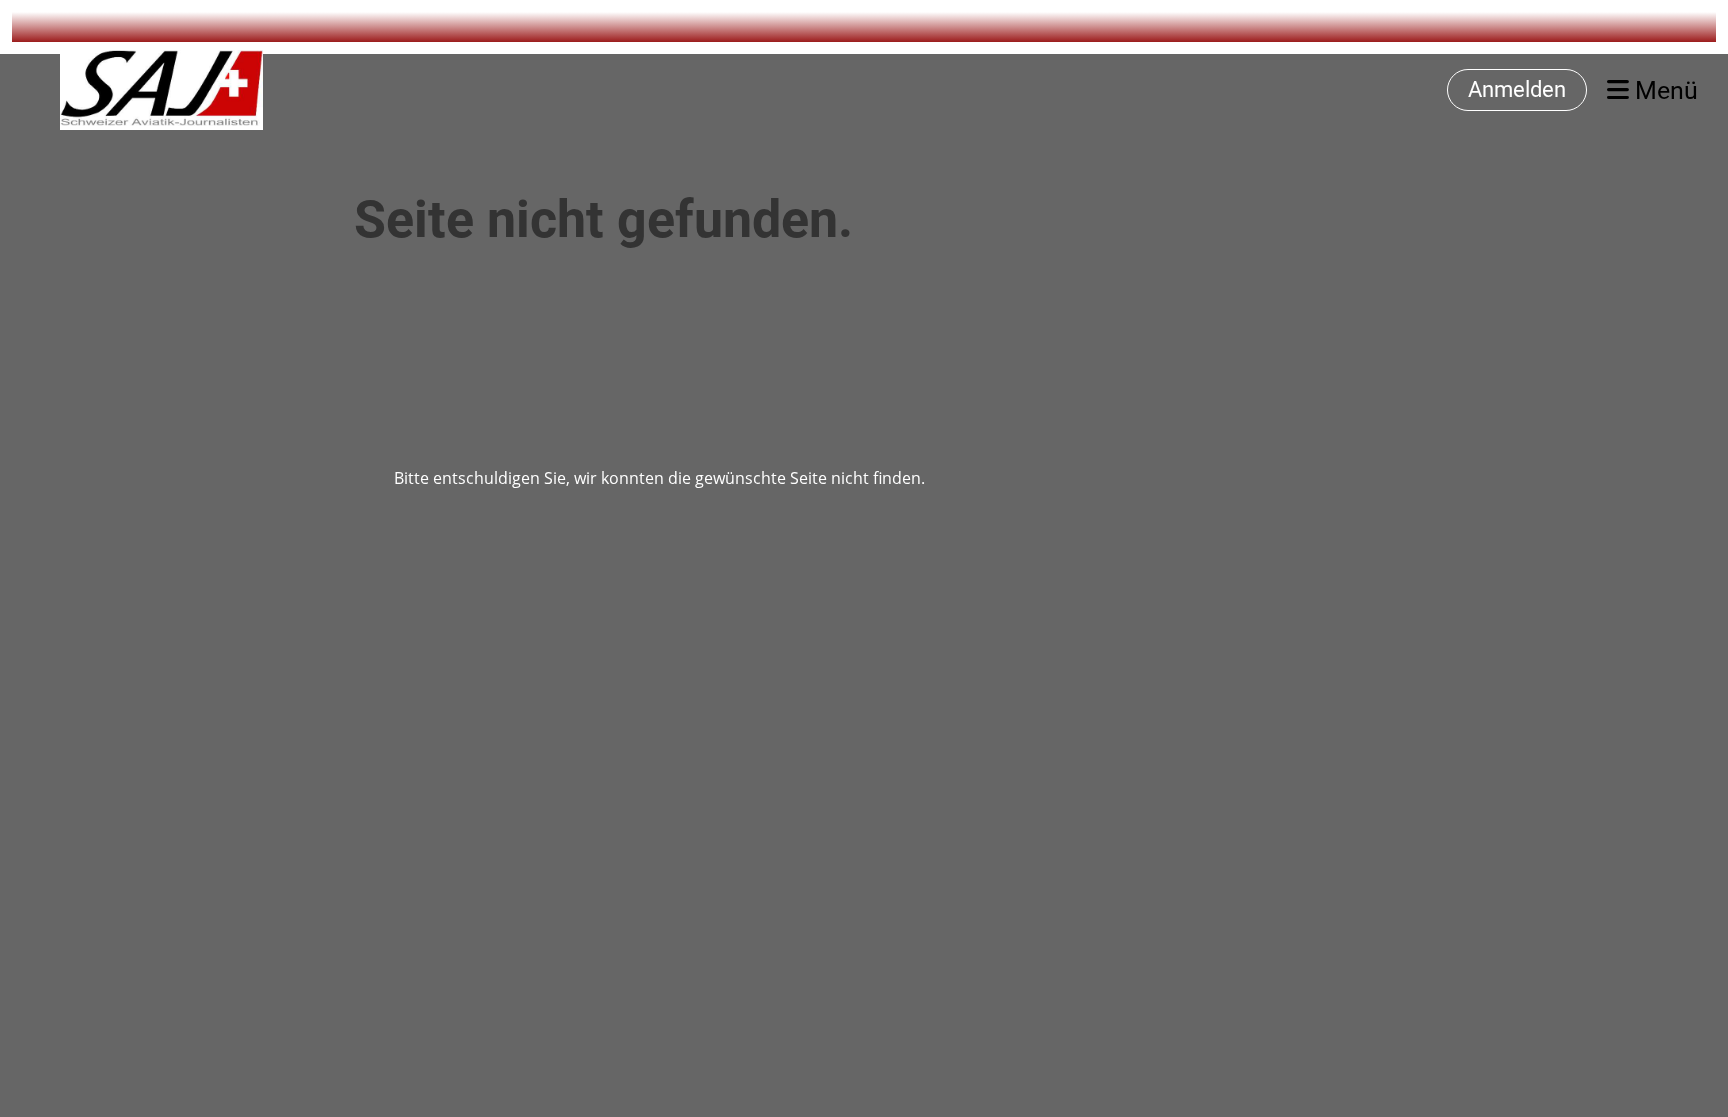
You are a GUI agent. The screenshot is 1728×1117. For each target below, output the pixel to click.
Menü (1663, 90)
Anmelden (1517, 89)
